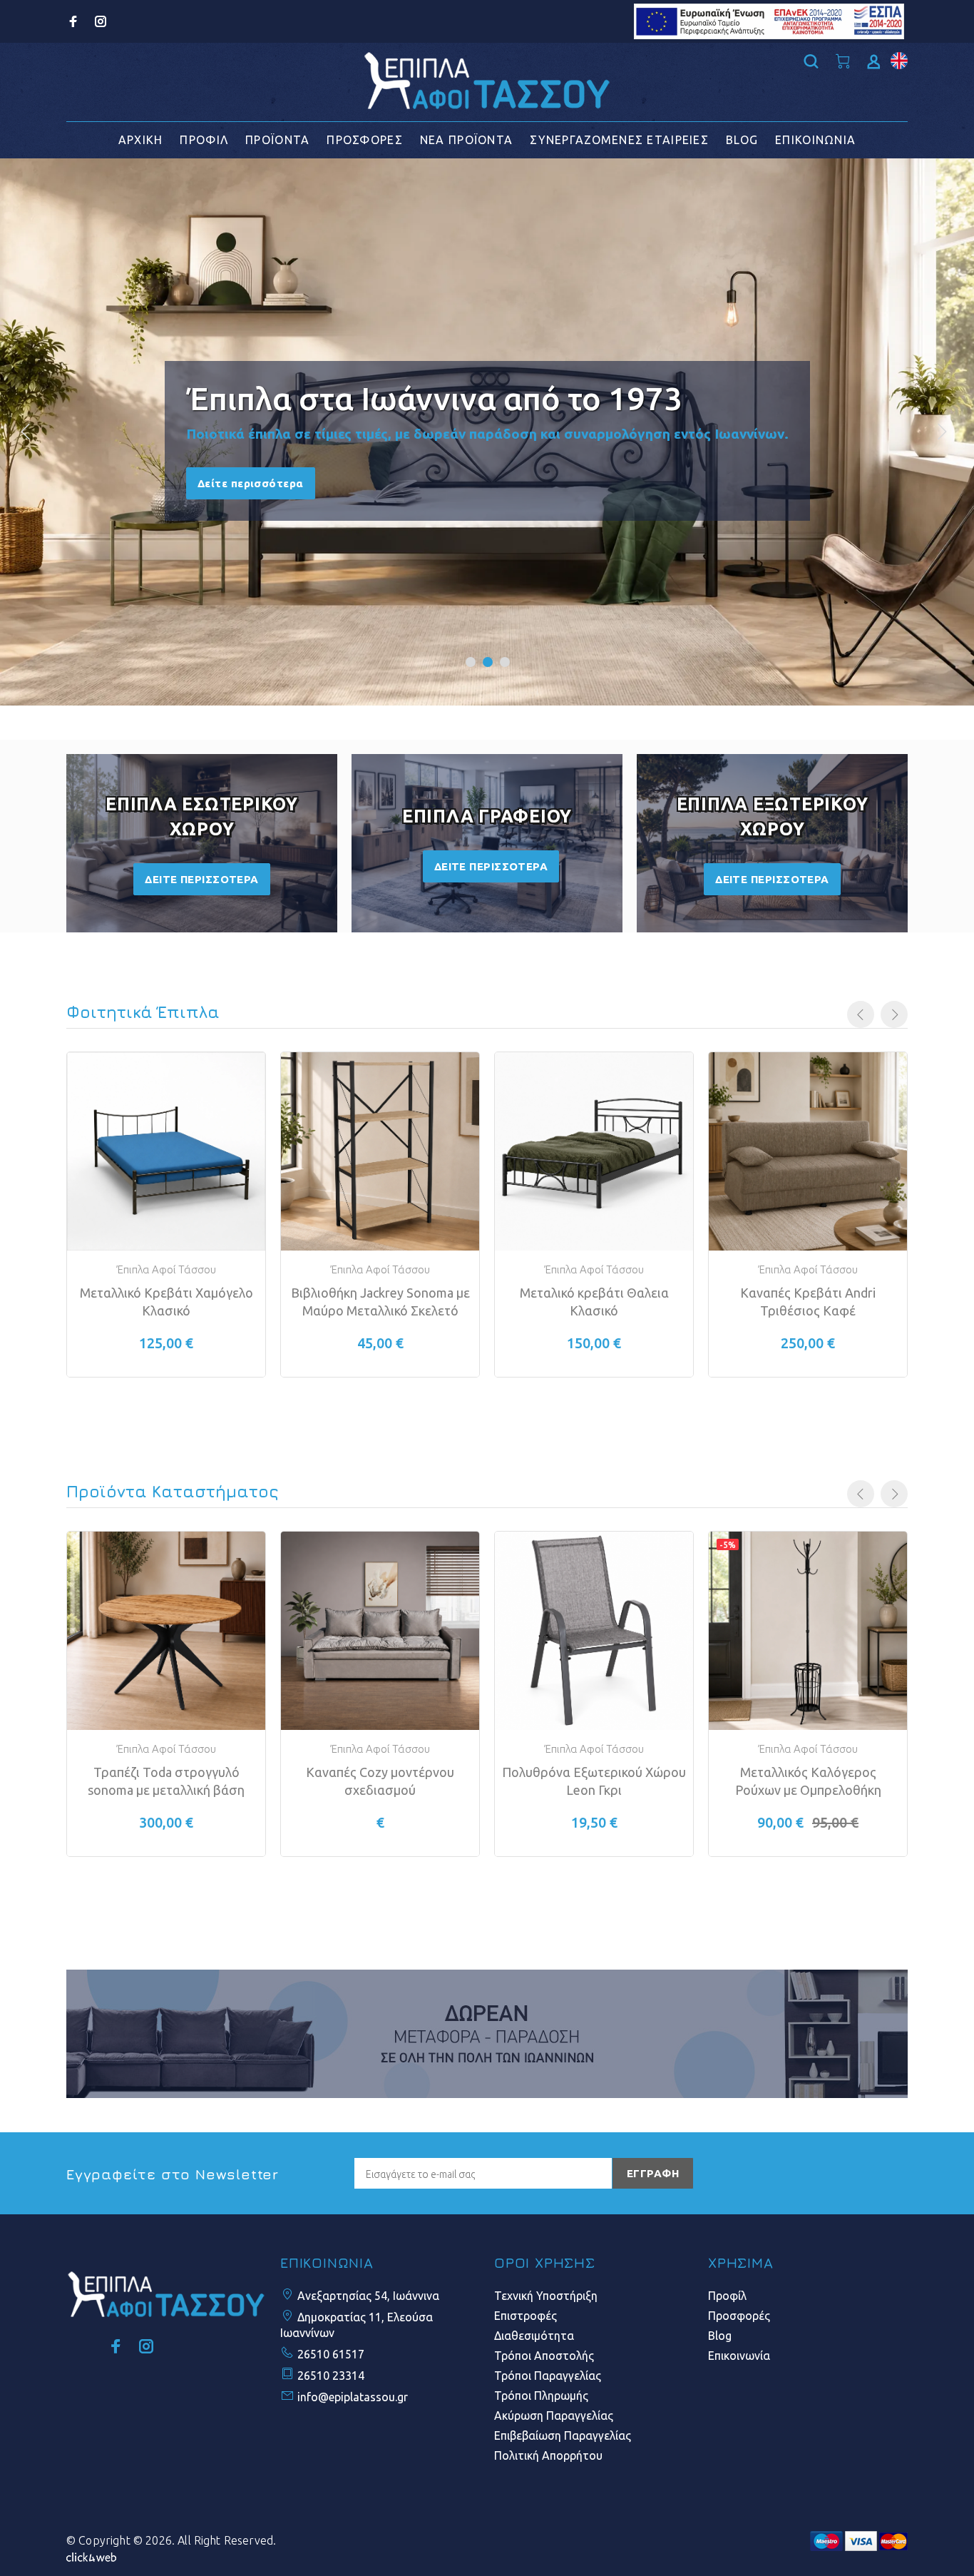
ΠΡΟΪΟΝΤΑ (277, 140)
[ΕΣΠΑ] (769, 20)
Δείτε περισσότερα (251, 483)
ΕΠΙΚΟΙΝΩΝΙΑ (815, 140)
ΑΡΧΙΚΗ (141, 140)
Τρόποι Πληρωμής (541, 2396)
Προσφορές (739, 2316)
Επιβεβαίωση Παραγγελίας (563, 2435)
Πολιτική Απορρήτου (548, 2455)
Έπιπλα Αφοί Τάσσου (166, 1269)
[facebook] (75, 21)
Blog (720, 2336)
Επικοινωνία (739, 2356)
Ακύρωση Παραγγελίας (554, 2415)
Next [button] (894, 1014)
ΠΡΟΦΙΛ (204, 140)
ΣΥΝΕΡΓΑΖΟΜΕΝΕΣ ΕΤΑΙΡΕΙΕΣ (619, 140)
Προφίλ (727, 2296)
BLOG (742, 140)
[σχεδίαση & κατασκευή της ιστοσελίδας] (91, 2556)
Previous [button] (861, 1014)
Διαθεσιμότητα (534, 2336)
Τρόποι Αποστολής (544, 2356)
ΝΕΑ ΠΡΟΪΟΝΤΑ (466, 140)
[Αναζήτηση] (814, 62)
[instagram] (99, 21)
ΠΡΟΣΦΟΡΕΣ (365, 140)
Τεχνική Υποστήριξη (546, 2296)
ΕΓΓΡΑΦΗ (653, 2173)
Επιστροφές (526, 2316)
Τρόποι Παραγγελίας (548, 2376)
